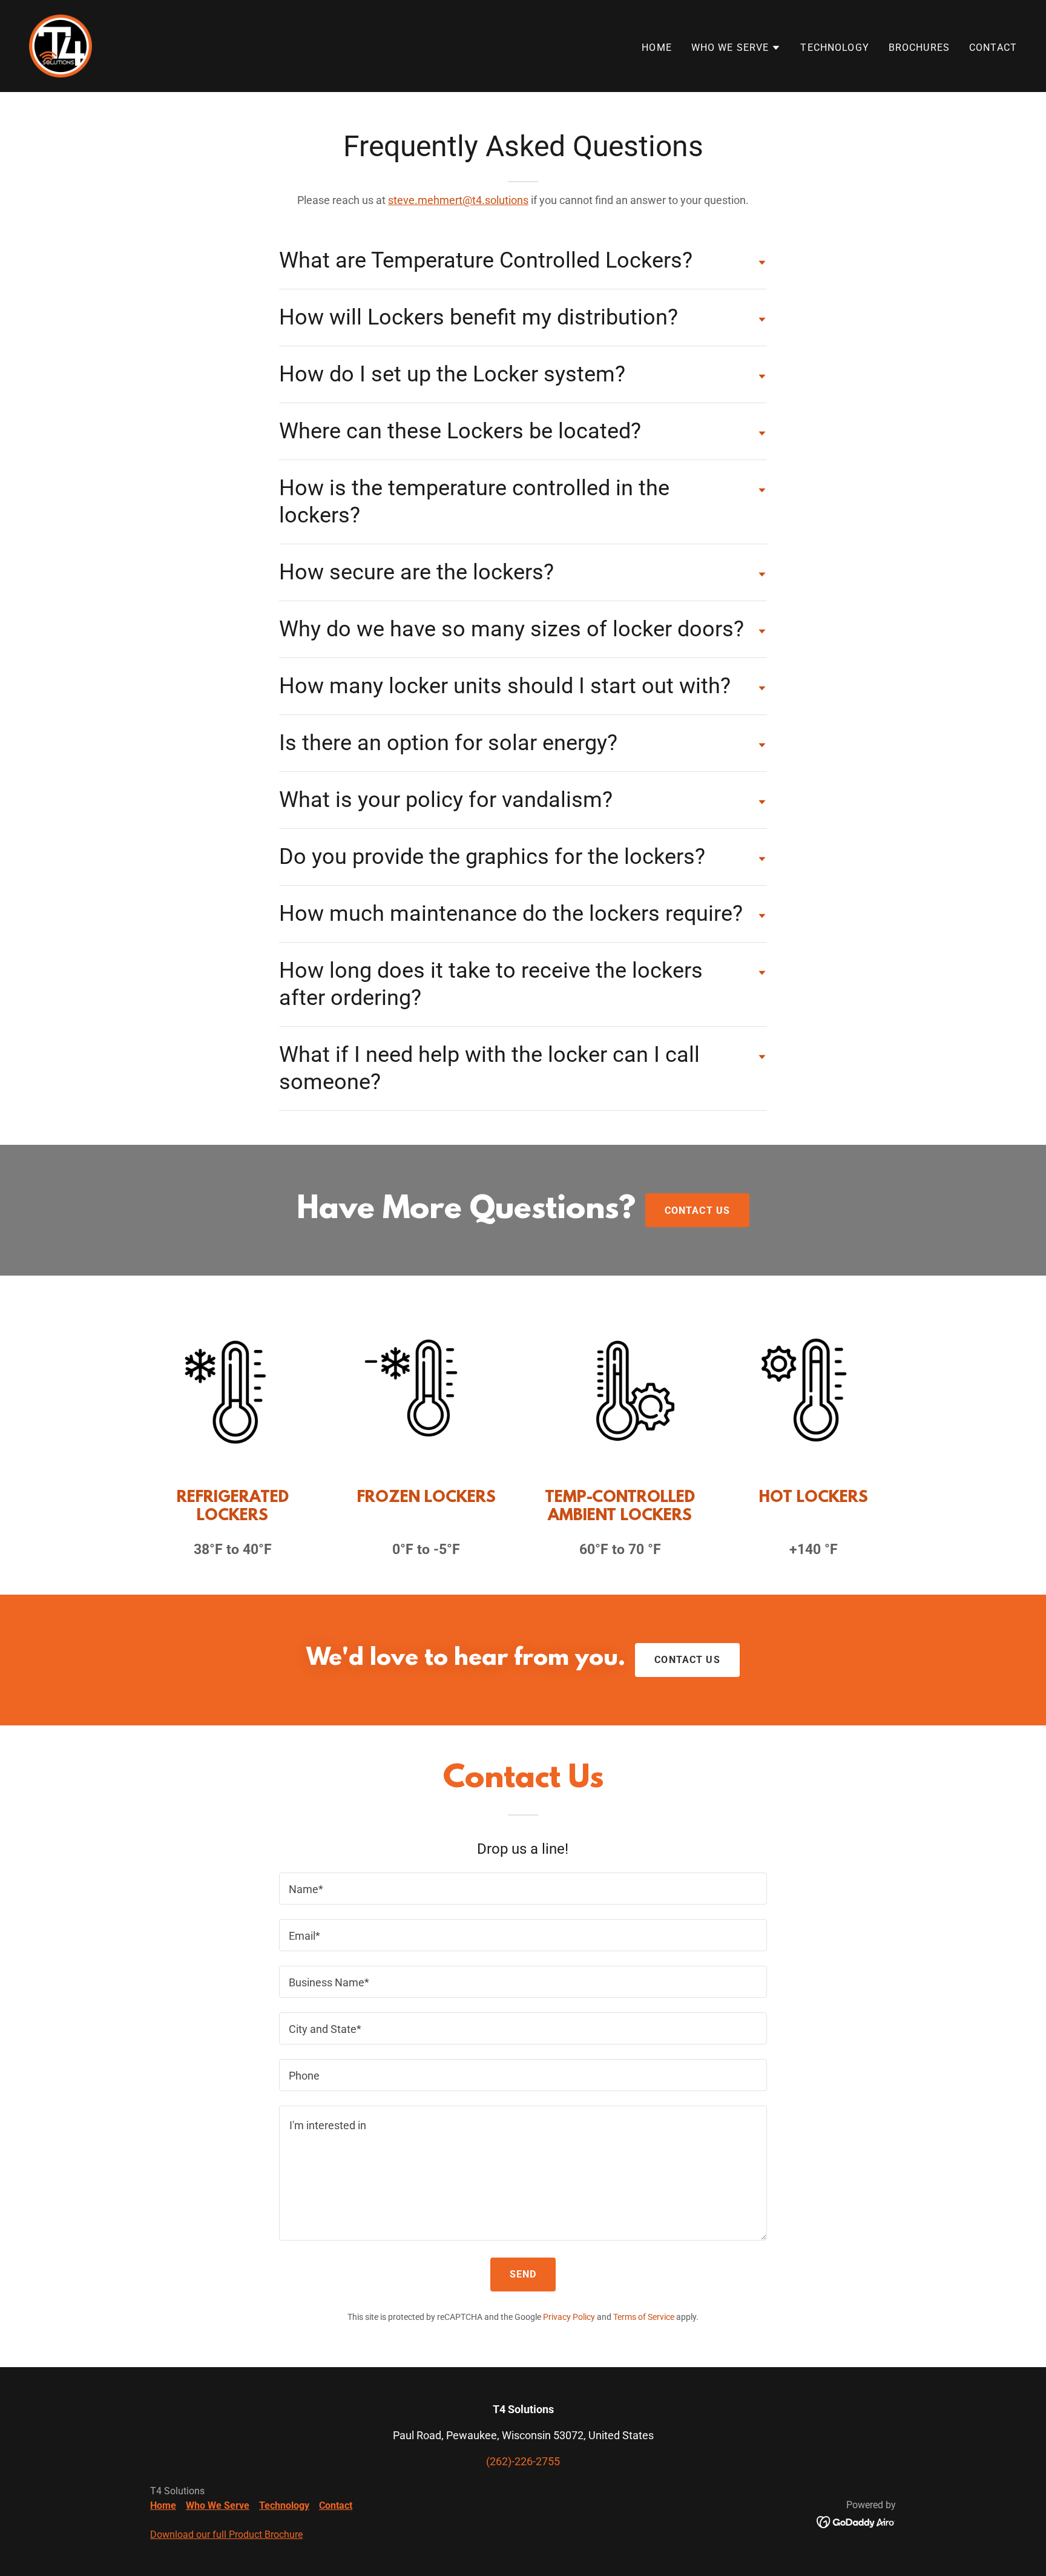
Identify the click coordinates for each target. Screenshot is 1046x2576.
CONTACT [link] (993, 48)
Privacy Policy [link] (569, 2317)
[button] (736, 48)
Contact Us (697, 1211)
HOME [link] (657, 48)
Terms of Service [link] (644, 2317)
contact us (687, 1660)
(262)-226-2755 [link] (523, 2461)
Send (523, 2274)
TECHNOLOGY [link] (834, 48)
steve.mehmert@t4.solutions (458, 200)
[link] (61, 45)
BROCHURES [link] (919, 48)
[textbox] (523, 1889)
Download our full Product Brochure (226, 2535)
